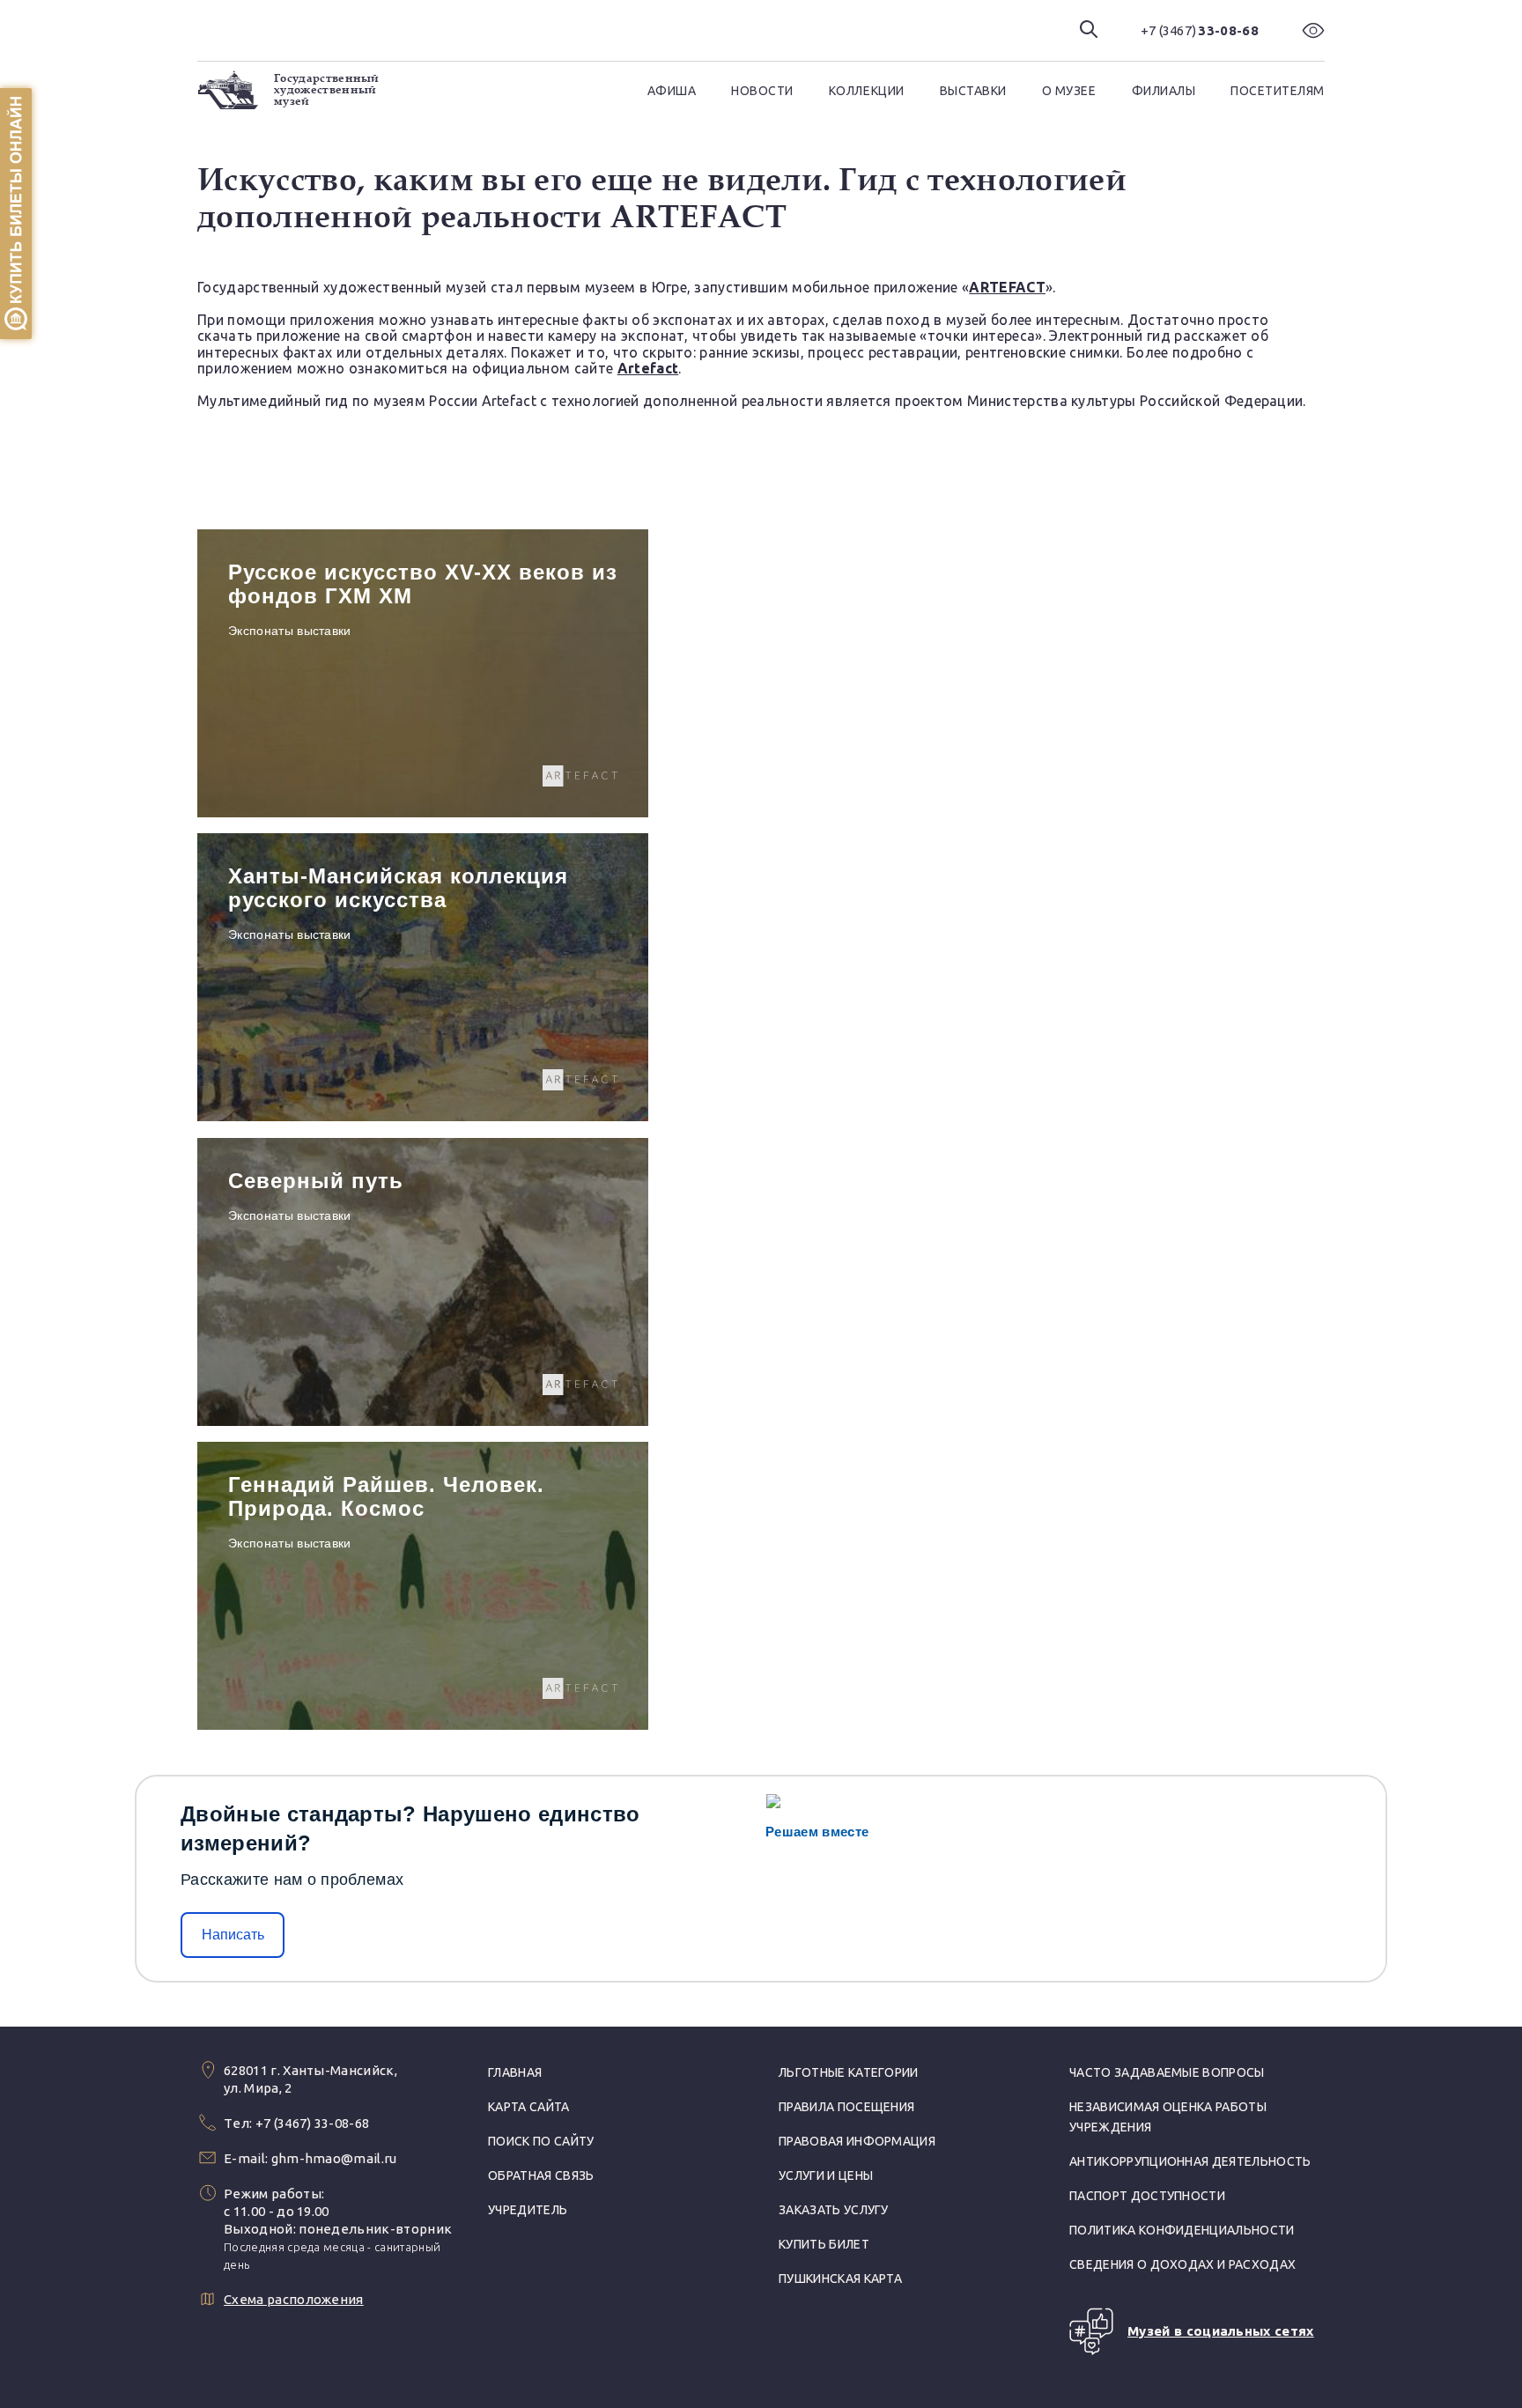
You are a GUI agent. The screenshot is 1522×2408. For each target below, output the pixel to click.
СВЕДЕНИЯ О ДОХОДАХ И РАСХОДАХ (1182, 2264)
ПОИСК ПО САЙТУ (541, 2141)
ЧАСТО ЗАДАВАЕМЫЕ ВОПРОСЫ (1167, 2072)
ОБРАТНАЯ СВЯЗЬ (541, 2175)
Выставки (973, 91)
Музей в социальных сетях (1221, 2331)
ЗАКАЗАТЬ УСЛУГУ (834, 2210)
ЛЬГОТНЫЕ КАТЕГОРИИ (849, 2072)
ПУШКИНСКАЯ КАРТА (840, 2279)
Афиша (672, 91)
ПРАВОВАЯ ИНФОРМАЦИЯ (857, 2141)
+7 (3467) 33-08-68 (313, 2123)
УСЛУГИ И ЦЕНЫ (826, 2175)
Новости (762, 91)
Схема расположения (294, 2299)
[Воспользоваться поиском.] (1089, 30)
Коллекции (867, 91)
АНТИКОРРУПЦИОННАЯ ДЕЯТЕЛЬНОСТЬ (1190, 2161)
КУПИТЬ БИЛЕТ (824, 2244)
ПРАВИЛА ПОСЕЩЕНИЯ (846, 2107)
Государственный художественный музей (327, 90)
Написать (233, 1935)
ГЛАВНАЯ (515, 2072)
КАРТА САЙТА (529, 2107)
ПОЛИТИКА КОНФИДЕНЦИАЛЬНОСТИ (1182, 2230)
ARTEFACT (1007, 287)
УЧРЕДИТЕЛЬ (528, 2210)
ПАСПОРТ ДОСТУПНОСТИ (1147, 2196)
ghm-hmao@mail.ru (334, 2158)
